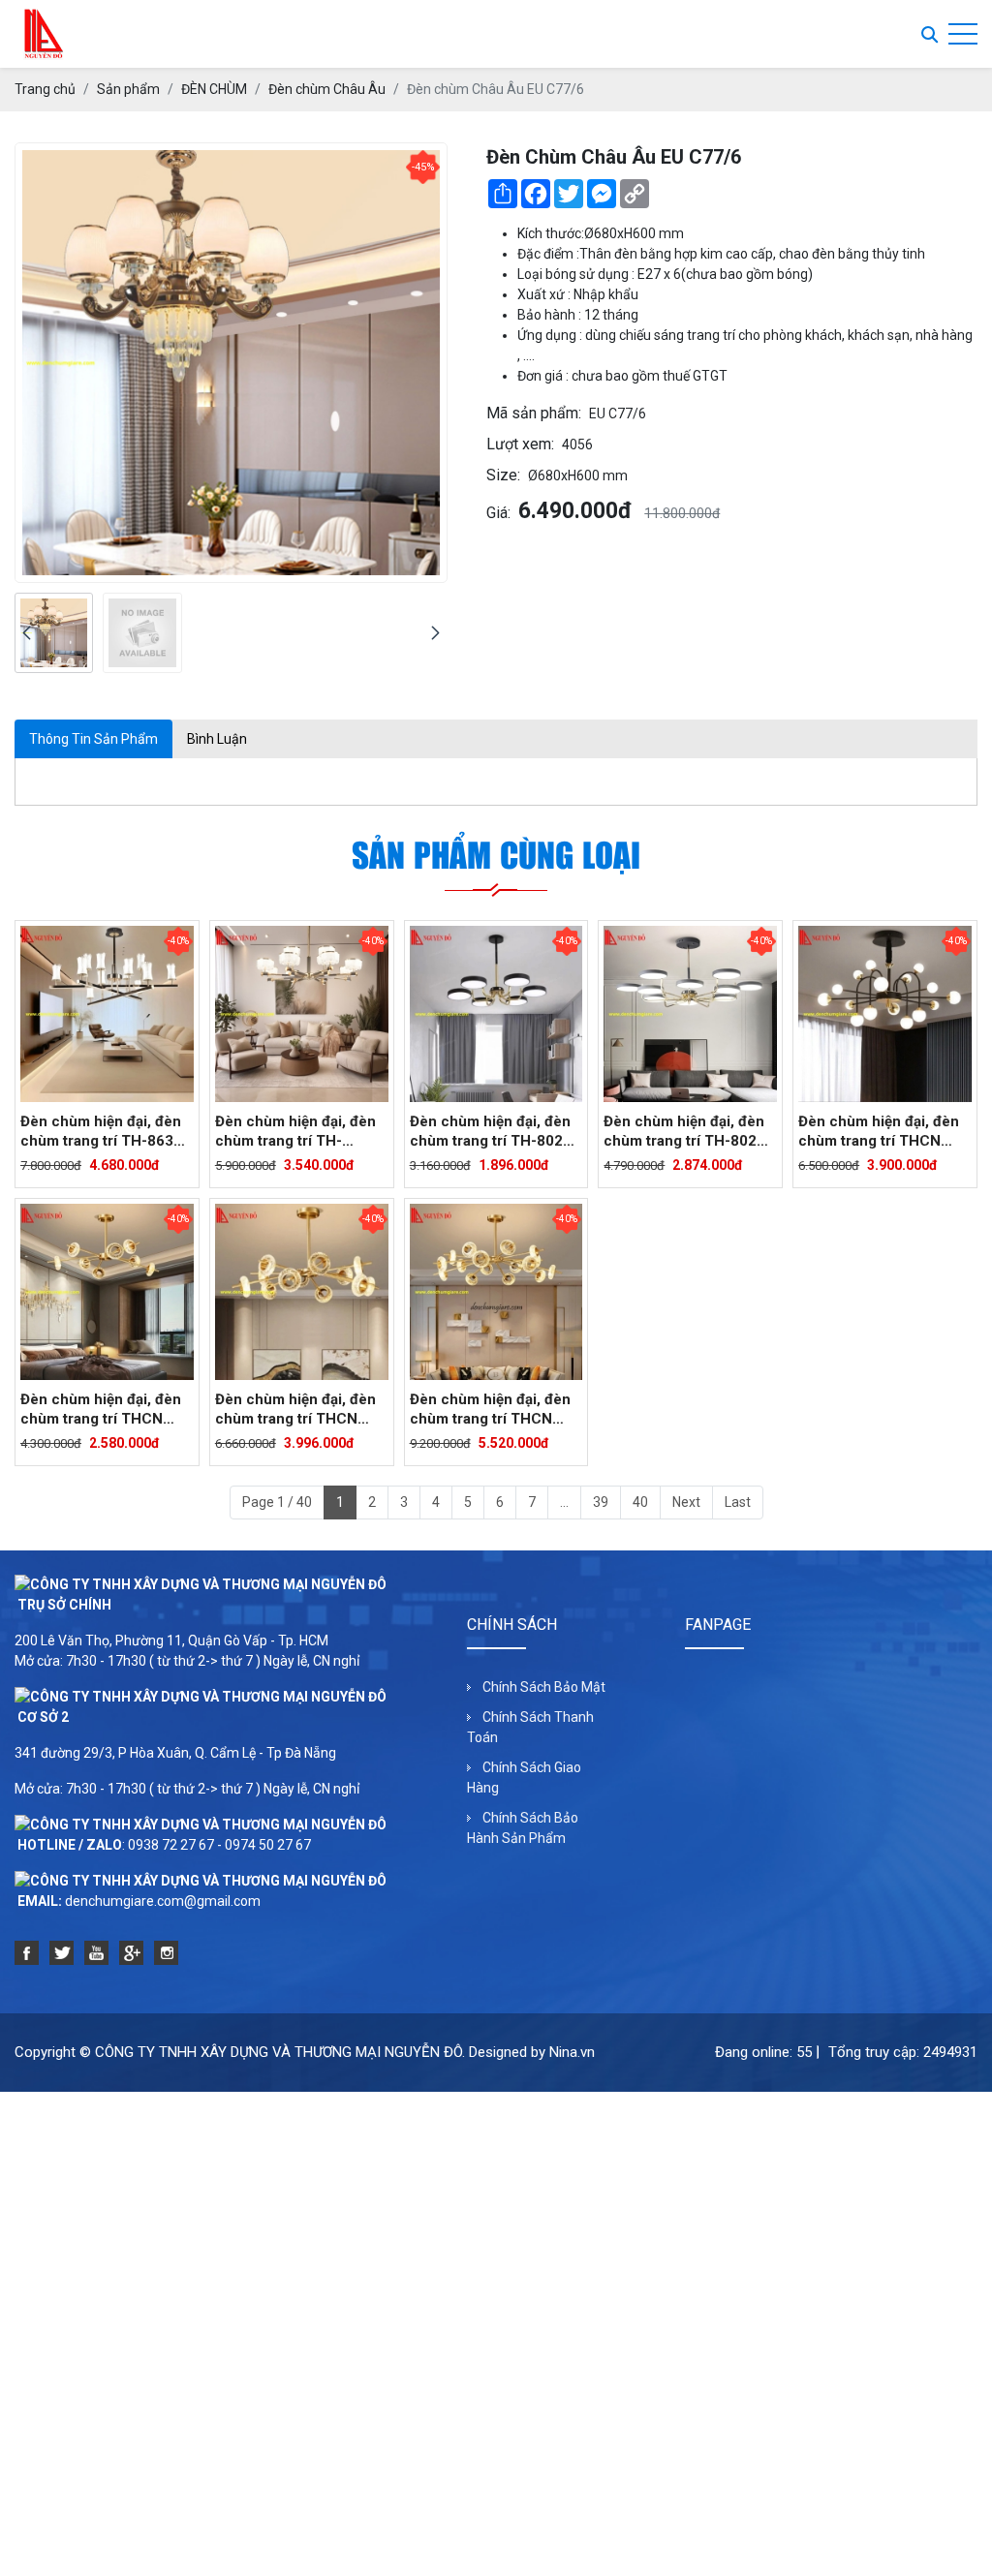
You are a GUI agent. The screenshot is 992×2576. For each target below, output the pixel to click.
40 (640, 1502)
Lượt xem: (520, 444)
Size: (503, 475)
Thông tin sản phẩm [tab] (93, 739)
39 (601, 1502)
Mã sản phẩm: (534, 413)
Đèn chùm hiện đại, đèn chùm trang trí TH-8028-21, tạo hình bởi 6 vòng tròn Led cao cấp (494, 1132)
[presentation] (27, 633)
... (564, 1502)
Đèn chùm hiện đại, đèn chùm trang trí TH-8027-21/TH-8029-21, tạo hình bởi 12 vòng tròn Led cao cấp (689, 1132)
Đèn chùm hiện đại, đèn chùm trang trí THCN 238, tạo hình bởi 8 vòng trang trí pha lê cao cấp (102, 1410)
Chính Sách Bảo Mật (544, 1687)
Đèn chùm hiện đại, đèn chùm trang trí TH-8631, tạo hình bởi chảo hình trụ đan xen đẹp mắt (103, 1132)
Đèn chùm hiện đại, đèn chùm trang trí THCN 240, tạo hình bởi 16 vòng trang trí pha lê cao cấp (496, 1410)
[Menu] (963, 34)
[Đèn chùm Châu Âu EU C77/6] (54, 633)
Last (738, 1502)
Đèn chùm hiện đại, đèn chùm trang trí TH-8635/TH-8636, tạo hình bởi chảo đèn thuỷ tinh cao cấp (297, 1132)
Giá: (498, 513)
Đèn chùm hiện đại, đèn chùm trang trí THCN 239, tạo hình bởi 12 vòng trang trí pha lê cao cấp (301, 1410)
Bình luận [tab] (217, 739)
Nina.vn (572, 2052)
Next (686, 1502)
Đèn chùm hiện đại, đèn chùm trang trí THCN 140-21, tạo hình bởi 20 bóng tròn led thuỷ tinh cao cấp (879, 1132)
